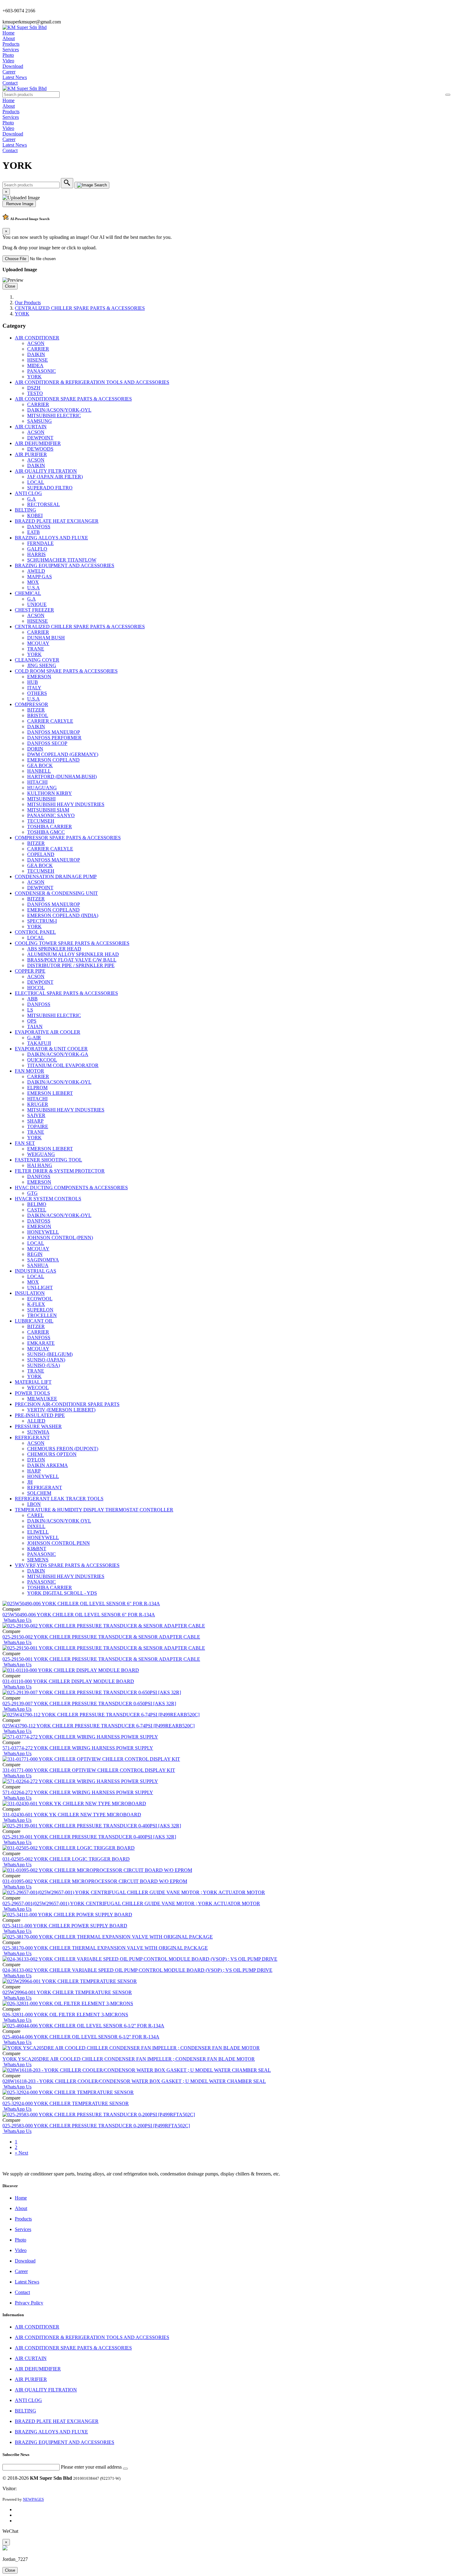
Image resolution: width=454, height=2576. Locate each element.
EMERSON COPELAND (53, 760)
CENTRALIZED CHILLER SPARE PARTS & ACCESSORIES (80, 308)
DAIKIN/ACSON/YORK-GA (58, 1054)
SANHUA (38, 1265)
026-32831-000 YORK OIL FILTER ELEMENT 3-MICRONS (65, 2015)
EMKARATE (41, 1343)
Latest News (15, 77)
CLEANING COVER (37, 660)
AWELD (36, 571)
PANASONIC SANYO (51, 815)
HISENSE (38, 360)
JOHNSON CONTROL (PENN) (60, 1238)
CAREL (36, 1515)
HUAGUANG (42, 788)
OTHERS (37, 693)
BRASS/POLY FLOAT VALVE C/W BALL (72, 960)
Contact (10, 83)
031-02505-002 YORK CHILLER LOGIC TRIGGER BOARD (66, 1859)
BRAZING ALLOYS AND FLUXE (51, 538)
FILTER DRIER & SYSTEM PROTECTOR (60, 1171)
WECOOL (38, 1388)
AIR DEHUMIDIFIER (38, 443)
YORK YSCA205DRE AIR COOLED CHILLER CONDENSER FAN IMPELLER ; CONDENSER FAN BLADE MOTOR (129, 2059)
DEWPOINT (40, 438)
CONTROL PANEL (35, 932)
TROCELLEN (42, 1315)
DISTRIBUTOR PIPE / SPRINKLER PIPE (71, 965)
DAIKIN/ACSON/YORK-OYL (59, 410)
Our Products (28, 303)
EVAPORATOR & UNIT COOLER (51, 1049)
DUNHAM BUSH (46, 638)
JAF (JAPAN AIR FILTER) (55, 477)
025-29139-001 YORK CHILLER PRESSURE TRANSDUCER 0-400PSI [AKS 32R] (89, 1837)
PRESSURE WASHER (38, 1426)
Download (13, 66)
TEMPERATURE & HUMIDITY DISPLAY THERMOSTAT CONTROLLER (94, 1510)
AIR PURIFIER (31, 454)
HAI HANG (40, 1165)
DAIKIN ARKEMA (48, 1465)
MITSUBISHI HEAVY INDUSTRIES (66, 804)
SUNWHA (38, 1432)
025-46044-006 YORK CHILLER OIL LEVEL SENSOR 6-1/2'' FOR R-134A (81, 2037)
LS (30, 1010)
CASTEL (37, 1210)
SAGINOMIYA (43, 1260)
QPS (32, 1021)
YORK (22, 314)
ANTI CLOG (28, 493)
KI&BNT (37, 1549)
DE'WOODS (40, 449)
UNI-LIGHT (40, 1288)
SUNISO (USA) (44, 1365)
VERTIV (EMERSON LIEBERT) (61, 1410)
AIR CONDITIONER (37, 338)
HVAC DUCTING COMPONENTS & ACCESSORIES (71, 1188)
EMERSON (39, 677)
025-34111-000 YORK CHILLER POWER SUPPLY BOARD (65, 1926)
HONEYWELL (43, 1232)
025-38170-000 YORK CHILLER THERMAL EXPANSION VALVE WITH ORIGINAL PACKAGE (105, 1948)
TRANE (36, 649)
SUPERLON (40, 1310)
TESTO (35, 393)
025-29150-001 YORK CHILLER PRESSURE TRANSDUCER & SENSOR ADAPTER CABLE (101, 1659)
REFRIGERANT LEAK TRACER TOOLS (59, 1499)
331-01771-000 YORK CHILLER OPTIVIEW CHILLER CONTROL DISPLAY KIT (89, 1770)
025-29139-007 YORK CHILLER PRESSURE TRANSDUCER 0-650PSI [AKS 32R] (89, 1703)
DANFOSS (39, 527)
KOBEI (35, 515)
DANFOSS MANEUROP (54, 732)
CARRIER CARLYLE (50, 721)
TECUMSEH (41, 821)
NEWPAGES (33, 2499)
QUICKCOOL (42, 1060)
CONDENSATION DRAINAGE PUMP (56, 877)
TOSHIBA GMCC (46, 832)
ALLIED (36, 1421)
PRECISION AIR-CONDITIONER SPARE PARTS (67, 1404)
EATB (34, 532)
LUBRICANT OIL (34, 1321)
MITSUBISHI (41, 799)
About (9, 38)
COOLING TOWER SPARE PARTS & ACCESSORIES (72, 943)
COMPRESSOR (32, 704)
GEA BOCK (40, 765)
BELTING (25, 510)
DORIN (35, 749)
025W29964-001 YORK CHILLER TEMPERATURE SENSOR (67, 1992)
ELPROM (37, 1088)
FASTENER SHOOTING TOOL (48, 1160)
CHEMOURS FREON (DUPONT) (63, 1449)
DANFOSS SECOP (47, 743)
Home (8, 33)
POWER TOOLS (32, 1393)
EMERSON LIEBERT (50, 1093)
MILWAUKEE (42, 1399)
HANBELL (39, 771)
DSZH (34, 388)
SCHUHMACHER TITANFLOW (62, 560)
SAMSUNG (40, 421)
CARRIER (38, 349)
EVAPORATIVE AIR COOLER (48, 1032)
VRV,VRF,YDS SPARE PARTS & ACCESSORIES (67, 1565)
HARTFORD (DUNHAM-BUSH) (62, 777)
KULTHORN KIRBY (50, 793)
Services (11, 50)
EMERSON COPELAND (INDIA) (63, 915)
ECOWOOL (40, 1299)
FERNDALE (40, 543)
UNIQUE (37, 604)
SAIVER (36, 1115)
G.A (32, 499)
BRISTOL (38, 715)
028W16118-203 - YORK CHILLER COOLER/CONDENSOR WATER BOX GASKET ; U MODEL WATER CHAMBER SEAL (134, 2081)
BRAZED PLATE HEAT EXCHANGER (57, 521)
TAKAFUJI (39, 1043)
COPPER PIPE (30, 971)
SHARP (35, 1121)
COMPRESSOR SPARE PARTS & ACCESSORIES (68, 838)
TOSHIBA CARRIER (50, 827)
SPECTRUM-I (42, 921)
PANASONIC (42, 371)
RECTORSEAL (44, 504)
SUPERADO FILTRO (50, 488)
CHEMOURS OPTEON (52, 1454)
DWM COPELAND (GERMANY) (63, 754)
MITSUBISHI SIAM (48, 810)
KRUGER (38, 1104)
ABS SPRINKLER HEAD (54, 949)
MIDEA (35, 366)
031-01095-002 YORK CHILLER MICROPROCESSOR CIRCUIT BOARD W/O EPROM (95, 1881)
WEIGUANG (41, 1154)
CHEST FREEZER (34, 610)
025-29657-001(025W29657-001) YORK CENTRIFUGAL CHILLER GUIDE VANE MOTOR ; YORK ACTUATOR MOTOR (131, 1903)
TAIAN (35, 1026)
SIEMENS (38, 1560)
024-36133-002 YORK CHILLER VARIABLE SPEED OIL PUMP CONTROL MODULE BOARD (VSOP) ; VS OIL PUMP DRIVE (137, 1970)
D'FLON (36, 1460)
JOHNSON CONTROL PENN (59, 1543)
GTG (32, 1193)
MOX (33, 582)
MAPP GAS (40, 577)
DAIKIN (36, 354)
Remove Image (19, 204)
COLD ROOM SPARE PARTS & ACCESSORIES (66, 671)
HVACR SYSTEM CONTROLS (48, 1199)
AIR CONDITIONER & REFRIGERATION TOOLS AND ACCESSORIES (92, 382)
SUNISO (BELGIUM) (50, 1354)
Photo (8, 55)
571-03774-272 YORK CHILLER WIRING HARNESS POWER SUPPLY (78, 1748)
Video (8, 61)
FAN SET (25, 1143)
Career (9, 72)
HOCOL (36, 988)
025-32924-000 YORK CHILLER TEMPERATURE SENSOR (66, 2103)
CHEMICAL (28, 593)
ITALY (34, 688)
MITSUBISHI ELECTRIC (54, 415)
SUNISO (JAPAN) (46, 1360)
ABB (32, 999)
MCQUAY (38, 643)
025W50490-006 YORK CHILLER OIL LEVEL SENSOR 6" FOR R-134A (79, 1615)
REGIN (35, 1254)
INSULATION (30, 1293)
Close (10, 286)
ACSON (36, 343)
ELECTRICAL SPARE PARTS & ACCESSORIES (66, 993)
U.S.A (34, 588)
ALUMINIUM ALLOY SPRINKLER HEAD (73, 954)
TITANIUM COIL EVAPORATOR (63, 1065)
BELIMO (37, 1204)
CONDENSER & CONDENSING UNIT (56, 893)
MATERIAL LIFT (33, 1382)
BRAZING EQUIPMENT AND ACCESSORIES (65, 565)
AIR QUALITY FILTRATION (46, 471)
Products (11, 44)
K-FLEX (36, 1304)
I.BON (34, 1504)
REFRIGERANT (32, 1438)
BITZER (36, 710)
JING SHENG (42, 665)
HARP (34, 1471)
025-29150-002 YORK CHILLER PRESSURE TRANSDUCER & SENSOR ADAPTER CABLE (101, 1637)
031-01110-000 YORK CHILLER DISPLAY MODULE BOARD (68, 1681)
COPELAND (41, 854)
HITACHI (37, 782)
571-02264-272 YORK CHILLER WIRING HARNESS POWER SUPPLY (78, 1792)
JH (30, 1482)
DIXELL (36, 1526)
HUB (33, 682)
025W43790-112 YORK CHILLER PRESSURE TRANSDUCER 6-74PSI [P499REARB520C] (99, 1726)
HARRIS (36, 554)
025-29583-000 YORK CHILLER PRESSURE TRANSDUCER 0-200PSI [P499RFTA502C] (96, 2126)
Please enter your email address (91, 2467)
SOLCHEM (39, 1493)
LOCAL (36, 482)
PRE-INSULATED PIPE (40, 1415)
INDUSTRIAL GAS (36, 1271)
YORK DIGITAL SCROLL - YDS (62, 1593)
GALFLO (37, 549)
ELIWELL (38, 1532)
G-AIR (34, 1038)
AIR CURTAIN (31, 427)
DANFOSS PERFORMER (54, 738)
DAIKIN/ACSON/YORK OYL (59, 1521)
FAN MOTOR (29, 1071)
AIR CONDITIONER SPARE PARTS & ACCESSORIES (73, 399)
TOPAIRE (38, 1126)
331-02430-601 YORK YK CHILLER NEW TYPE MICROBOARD (72, 1815)
